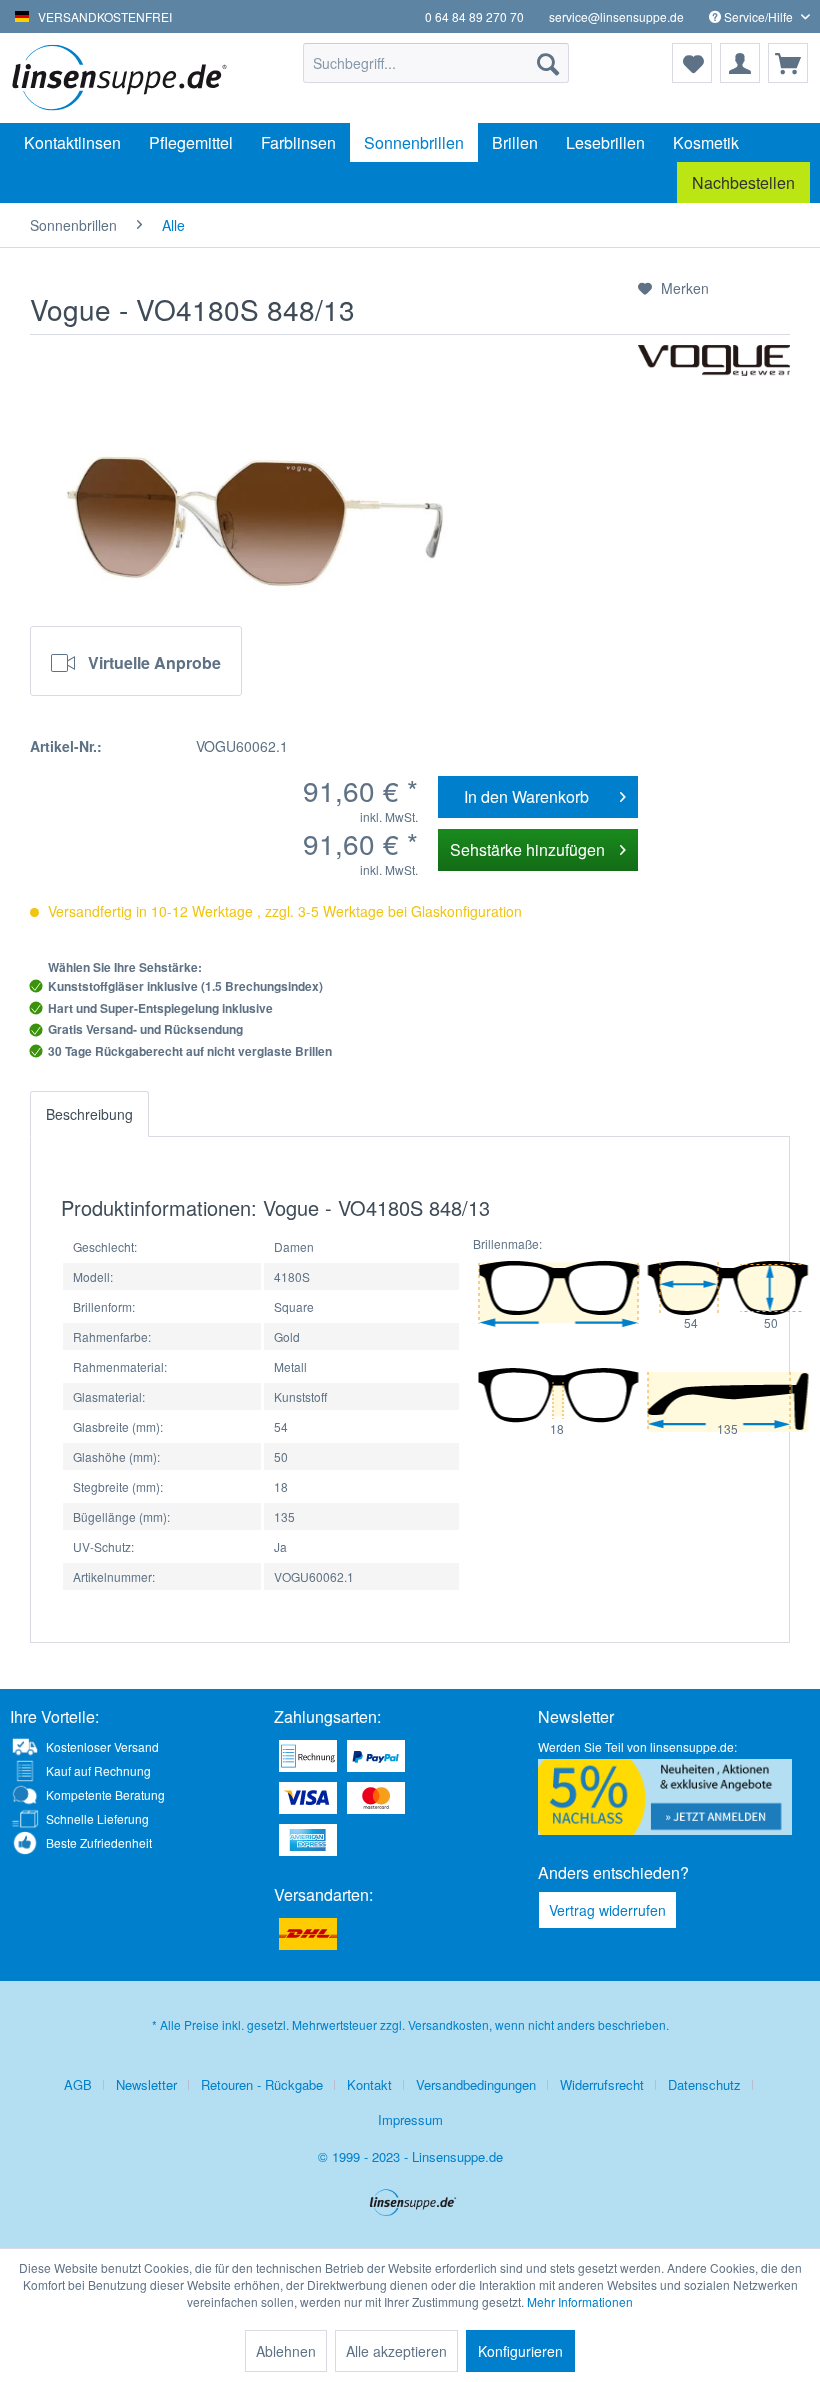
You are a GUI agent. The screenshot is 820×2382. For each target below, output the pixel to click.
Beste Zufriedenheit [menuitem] (99, 1842)
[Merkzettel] (692, 63)
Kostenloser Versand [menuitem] (102, 1746)
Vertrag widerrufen (607, 1910)
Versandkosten (448, 2024)
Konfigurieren (520, 2351)
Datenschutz (704, 2084)
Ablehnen (286, 2351)
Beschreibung (89, 1114)
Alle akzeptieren (396, 2351)
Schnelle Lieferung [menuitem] (97, 1818)
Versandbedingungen (476, 2084)
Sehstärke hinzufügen (527, 849)
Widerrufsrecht (602, 2084)
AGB (78, 2084)
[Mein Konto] (740, 63)
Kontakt (369, 2084)
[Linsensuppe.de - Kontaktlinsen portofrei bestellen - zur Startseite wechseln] (123, 78)
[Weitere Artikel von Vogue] (714, 380)
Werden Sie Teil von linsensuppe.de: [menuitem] (637, 1746)
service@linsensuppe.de (616, 16)
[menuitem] (436, 63)
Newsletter (146, 2084)
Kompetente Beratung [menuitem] (105, 1794)
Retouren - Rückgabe (262, 2084)
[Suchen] (548, 63)
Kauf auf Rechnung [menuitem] (98, 1770)
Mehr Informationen (580, 2301)
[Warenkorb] (788, 63)
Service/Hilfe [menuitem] (758, 16)
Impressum (410, 2119)
